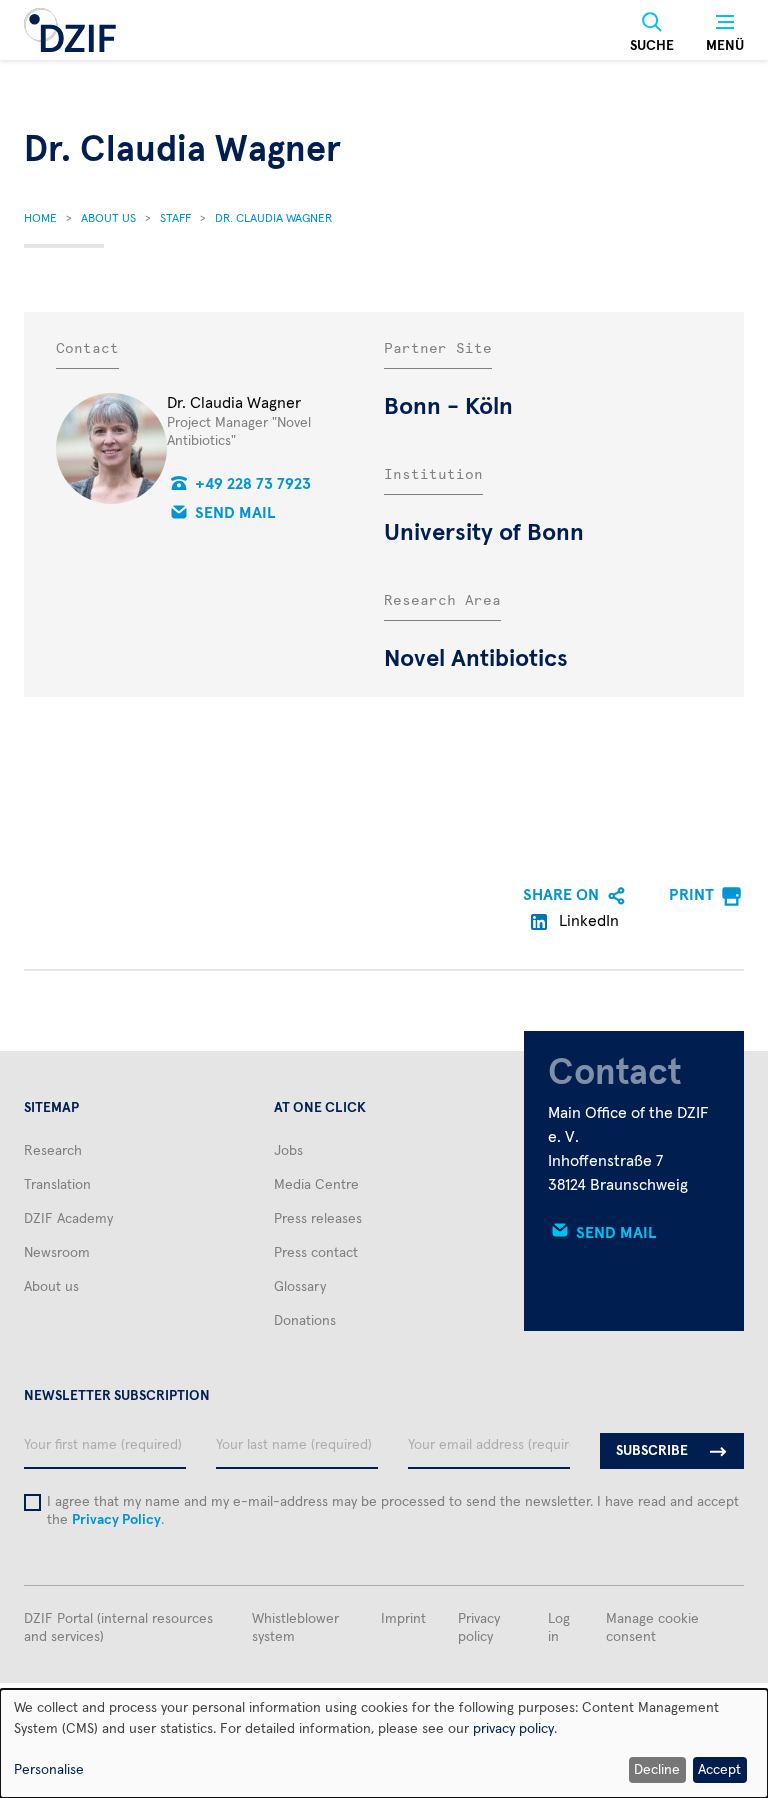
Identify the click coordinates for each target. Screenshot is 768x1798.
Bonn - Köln (448, 407)
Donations (305, 1321)
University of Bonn (484, 533)
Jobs (288, 1151)
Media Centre (316, 1185)
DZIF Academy (68, 1219)
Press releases (318, 1219)
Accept (719, 1770)
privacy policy (513, 1729)
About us (51, 1287)
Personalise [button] (49, 1770)
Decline (657, 1770)
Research (53, 1151)
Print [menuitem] (691, 895)
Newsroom (57, 1253)
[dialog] (384, 1743)
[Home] (70, 30)
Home (40, 219)
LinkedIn (587, 921)
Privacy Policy (116, 1520)
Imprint (403, 1619)
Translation (57, 1185)
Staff (175, 219)
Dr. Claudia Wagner (273, 219)
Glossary (300, 1287)
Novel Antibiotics (476, 659)
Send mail (235, 513)
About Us (108, 219)
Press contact (316, 1253)
